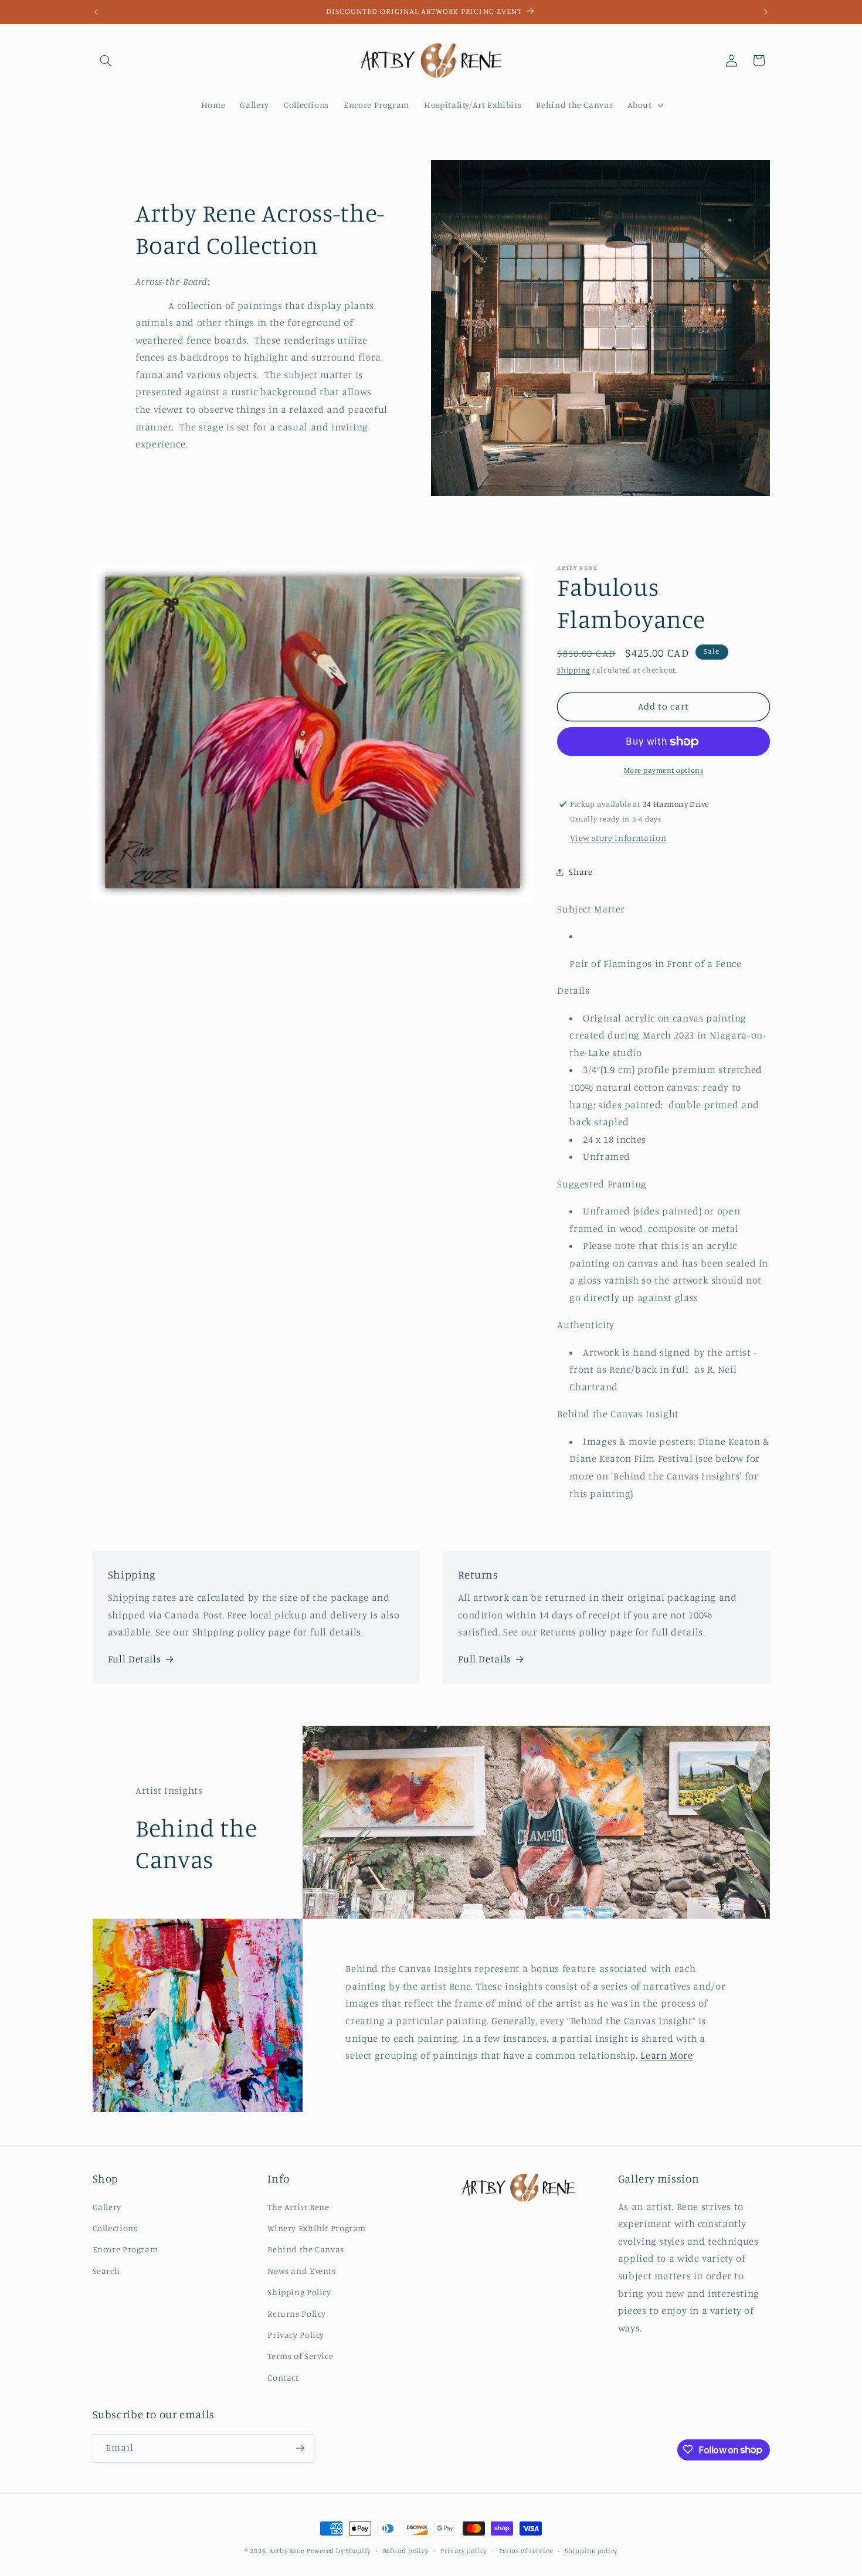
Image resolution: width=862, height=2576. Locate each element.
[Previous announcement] (96, 12)
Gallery (107, 2207)
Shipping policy (591, 2551)
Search (106, 2271)
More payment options (664, 771)
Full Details (135, 1659)
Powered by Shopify (339, 2551)
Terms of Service (300, 2356)
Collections (115, 2228)
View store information (618, 838)
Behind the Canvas (306, 2250)
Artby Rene (287, 2551)
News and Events (301, 2271)
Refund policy (406, 2551)
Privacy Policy (296, 2335)
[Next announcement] (766, 12)
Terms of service (526, 2551)
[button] (106, 60)
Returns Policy (297, 2314)
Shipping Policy (299, 2292)
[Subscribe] (300, 2448)
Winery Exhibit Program (317, 2228)
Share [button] (581, 872)
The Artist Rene (298, 2207)
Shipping (573, 671)
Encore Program (125, 2250)
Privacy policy (464, 2551)
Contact (283, 2378)
